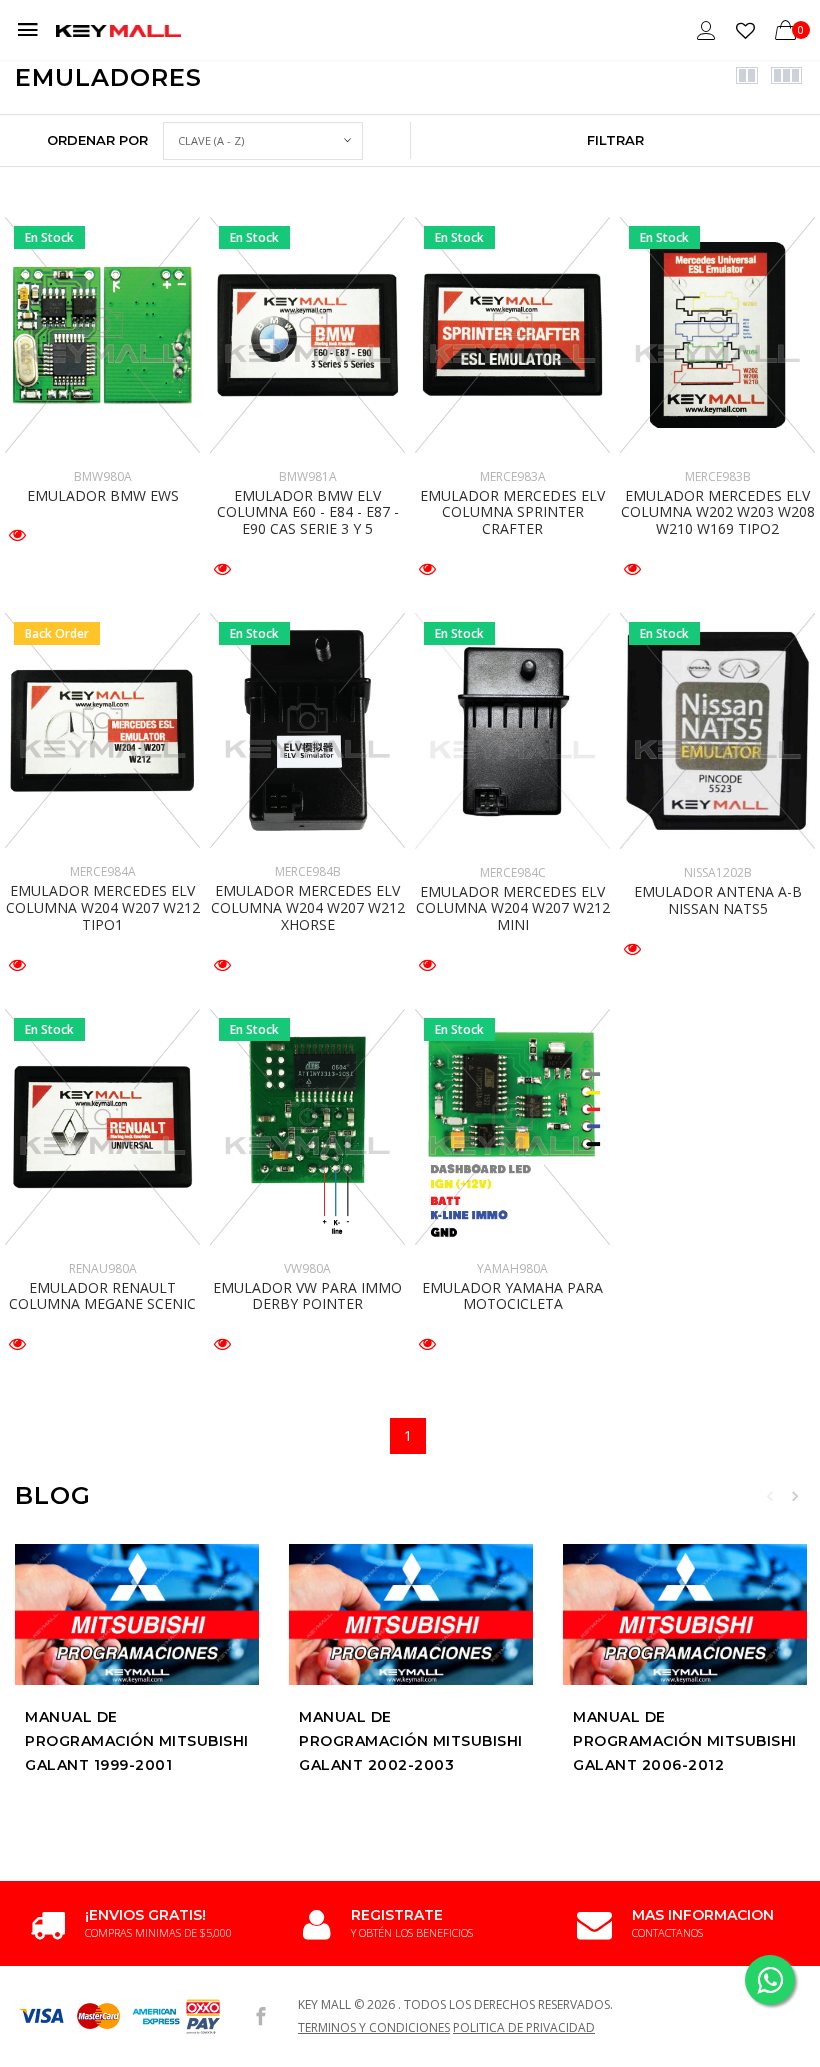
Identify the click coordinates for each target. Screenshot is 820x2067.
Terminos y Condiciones (374, 2027)
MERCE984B (308, 871)
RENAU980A (103, 1268)
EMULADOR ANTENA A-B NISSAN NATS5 (718, 900)
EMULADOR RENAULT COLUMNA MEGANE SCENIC (102, 1296)
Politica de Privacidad (524, 2027)
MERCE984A (103, 871)
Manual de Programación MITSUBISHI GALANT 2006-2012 (685, 1741)
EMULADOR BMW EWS (103, 495)
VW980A (307, 1268)
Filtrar (615, 140)
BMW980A (103, 476)
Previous (770, 1496)
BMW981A (308, 476)
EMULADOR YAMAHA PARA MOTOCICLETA (512, 1296)
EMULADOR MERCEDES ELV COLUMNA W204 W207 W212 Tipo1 (103, 907)
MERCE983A (513, 476)
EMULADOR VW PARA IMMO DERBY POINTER (307, 1296)
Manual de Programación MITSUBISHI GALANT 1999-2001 (137, 1741)
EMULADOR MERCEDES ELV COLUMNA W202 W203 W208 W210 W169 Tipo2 (718, 512)
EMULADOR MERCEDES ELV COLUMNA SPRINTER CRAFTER (512, 512)
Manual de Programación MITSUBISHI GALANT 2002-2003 (411, 1741)
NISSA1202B (718, 872)
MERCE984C (513, 872)
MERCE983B (718, 476)
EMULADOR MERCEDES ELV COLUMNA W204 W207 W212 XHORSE (308, 907)
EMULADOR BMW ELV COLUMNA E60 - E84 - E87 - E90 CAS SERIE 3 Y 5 (308, 512)
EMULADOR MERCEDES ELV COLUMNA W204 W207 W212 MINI (513, 908)
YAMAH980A (512, 1268)
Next (795, 1496)
